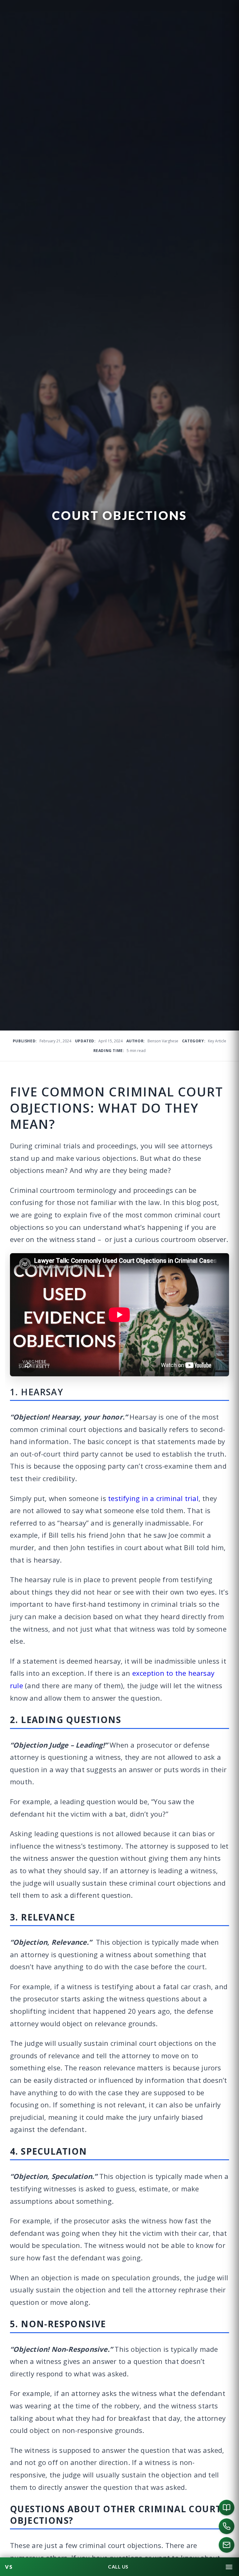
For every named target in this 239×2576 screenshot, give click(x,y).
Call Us (118, 2567)
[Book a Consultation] (227, 2508)
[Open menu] (229, 2567)
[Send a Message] (227, 2545)
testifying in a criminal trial (153, 1498)
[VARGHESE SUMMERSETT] (9, 2567)
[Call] (227, 2526)
